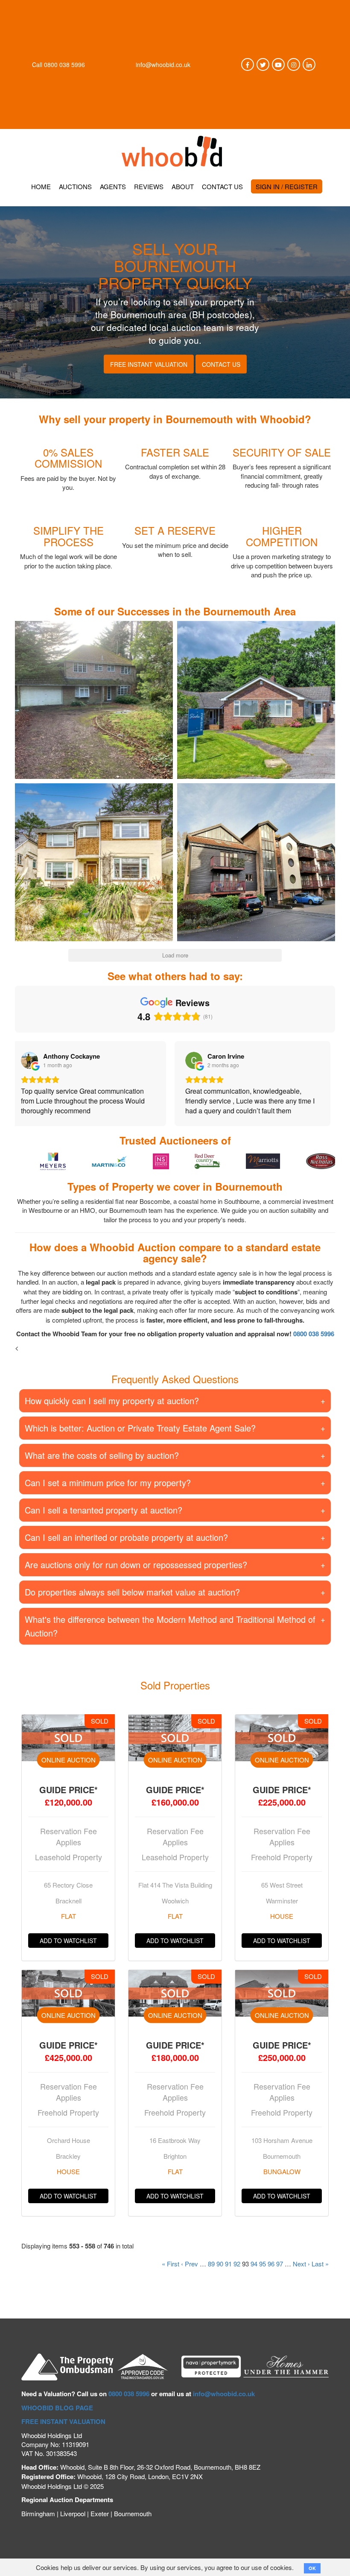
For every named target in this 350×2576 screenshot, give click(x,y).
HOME (41, 186)
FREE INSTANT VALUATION (63, 2431)
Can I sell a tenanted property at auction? (104, 1520)
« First (171, 2273)
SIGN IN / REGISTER (287, 186)
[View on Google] (34, 1060)
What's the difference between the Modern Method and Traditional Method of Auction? (170, 1636)
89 (211, 2273)
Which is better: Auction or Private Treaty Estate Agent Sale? (140, 1438)
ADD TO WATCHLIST (68, 1950)
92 (237, 2273)
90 (220, 2273)
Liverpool (73, 2523)
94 (254, 2273)
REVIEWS (149, 186)
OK (312, 2568)
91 (228, 2273)
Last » (320, 2273)
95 (262, 2273)
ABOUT (183, 186)
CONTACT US (222, 186)
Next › (301, 2273)
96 (271, 2273)
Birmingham (38, 2523)
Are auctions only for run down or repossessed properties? (136, 1574)
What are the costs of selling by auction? (102, 1465)
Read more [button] (207, 1120)
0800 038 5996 (64, 64)
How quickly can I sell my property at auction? (112, 1410)
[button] (94, 700)
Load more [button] (175, 955)
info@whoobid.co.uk (163, 64)
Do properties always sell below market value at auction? (132, 1602)
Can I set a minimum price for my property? (108, 1492)
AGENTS (113, 186)
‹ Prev (190, 2273)
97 (280, 2273)
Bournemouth (133, 2523)
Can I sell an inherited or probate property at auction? (126, 1547)
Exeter (100, 2523)
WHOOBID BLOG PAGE (57, 2418)
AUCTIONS (75, 186)
